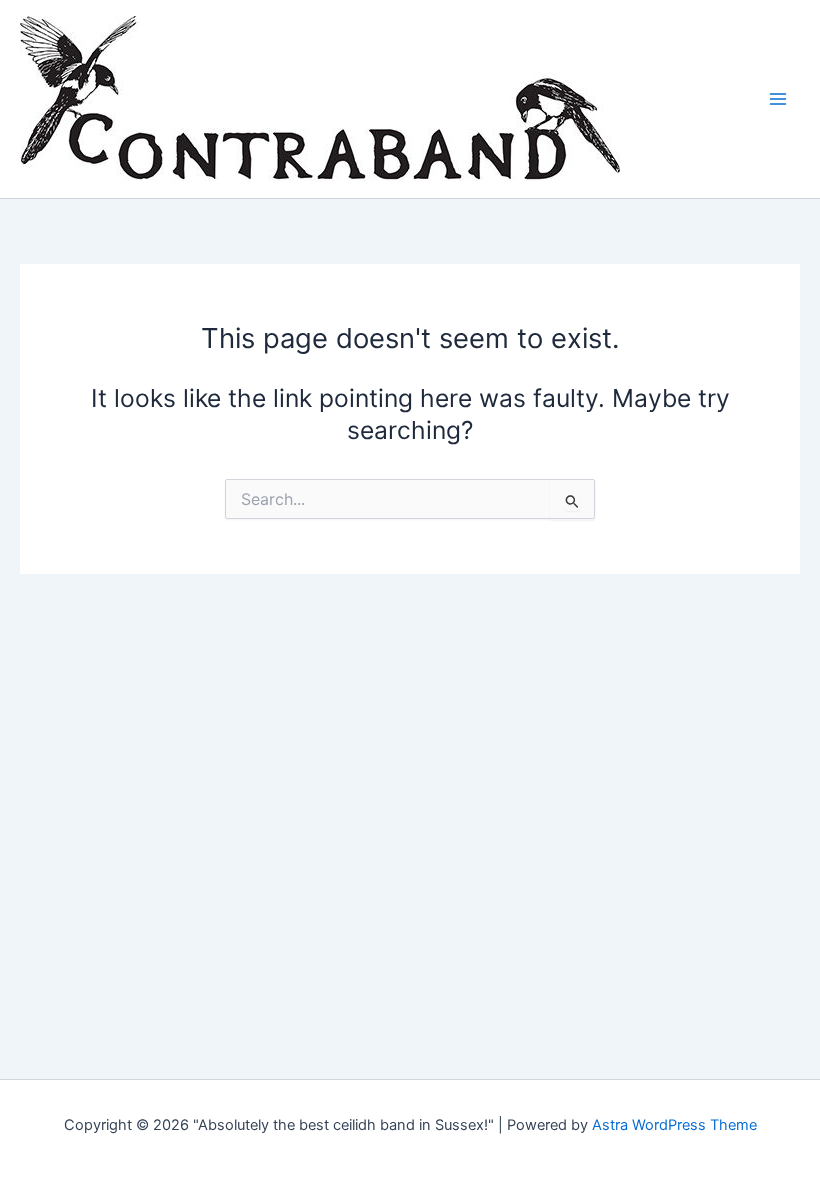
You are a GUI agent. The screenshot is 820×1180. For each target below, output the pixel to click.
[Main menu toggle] (777, 99)
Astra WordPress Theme (674, 1125)
